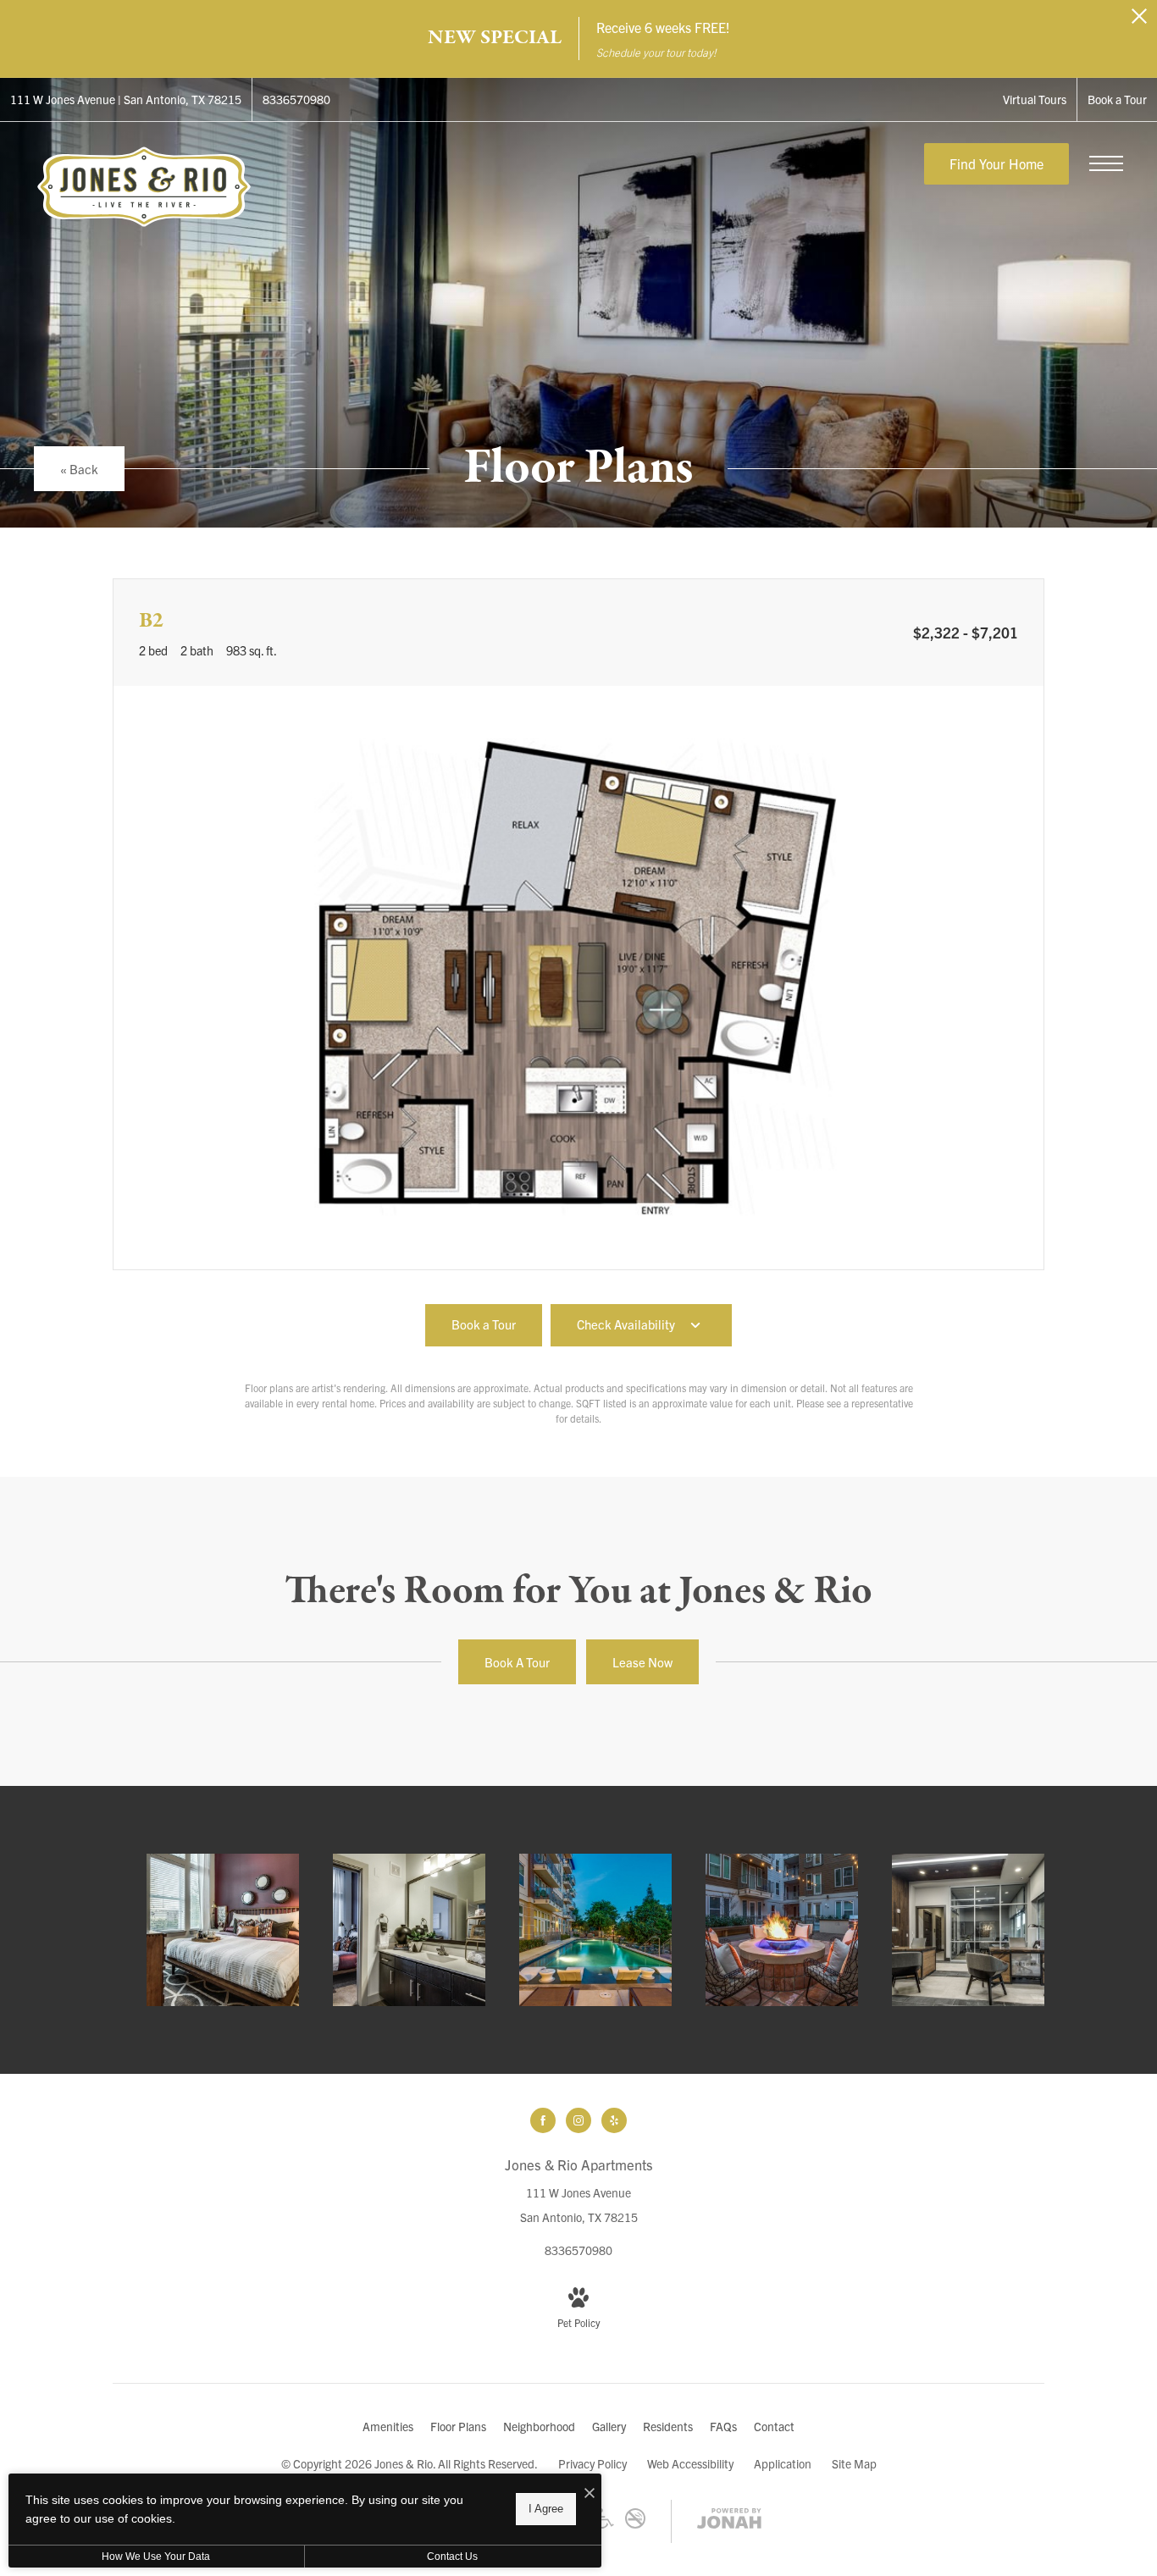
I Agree (546, 2509)
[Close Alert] (1139, 21)
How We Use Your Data (156, 2557)
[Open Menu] (1106, 163)
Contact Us (452, 2557)
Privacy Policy (592, 2463)
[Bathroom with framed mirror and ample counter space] (409, 1930)
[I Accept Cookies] (590, 2493)
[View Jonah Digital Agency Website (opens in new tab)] (729, 2521)
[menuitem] (388, 2427)
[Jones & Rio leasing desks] (968, 1930)
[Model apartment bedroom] (223, 1930)
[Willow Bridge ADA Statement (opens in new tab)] (605, 2523)
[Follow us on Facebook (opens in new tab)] (543, 2120)
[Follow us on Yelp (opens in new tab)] (614, 2120)
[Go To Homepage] (144, 186)
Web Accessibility (690, 2463)
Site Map (854, 2463)
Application (783, 2463)
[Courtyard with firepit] (782, 1930)
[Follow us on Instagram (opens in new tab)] (578, 2120)
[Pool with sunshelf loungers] (595, 1930)
